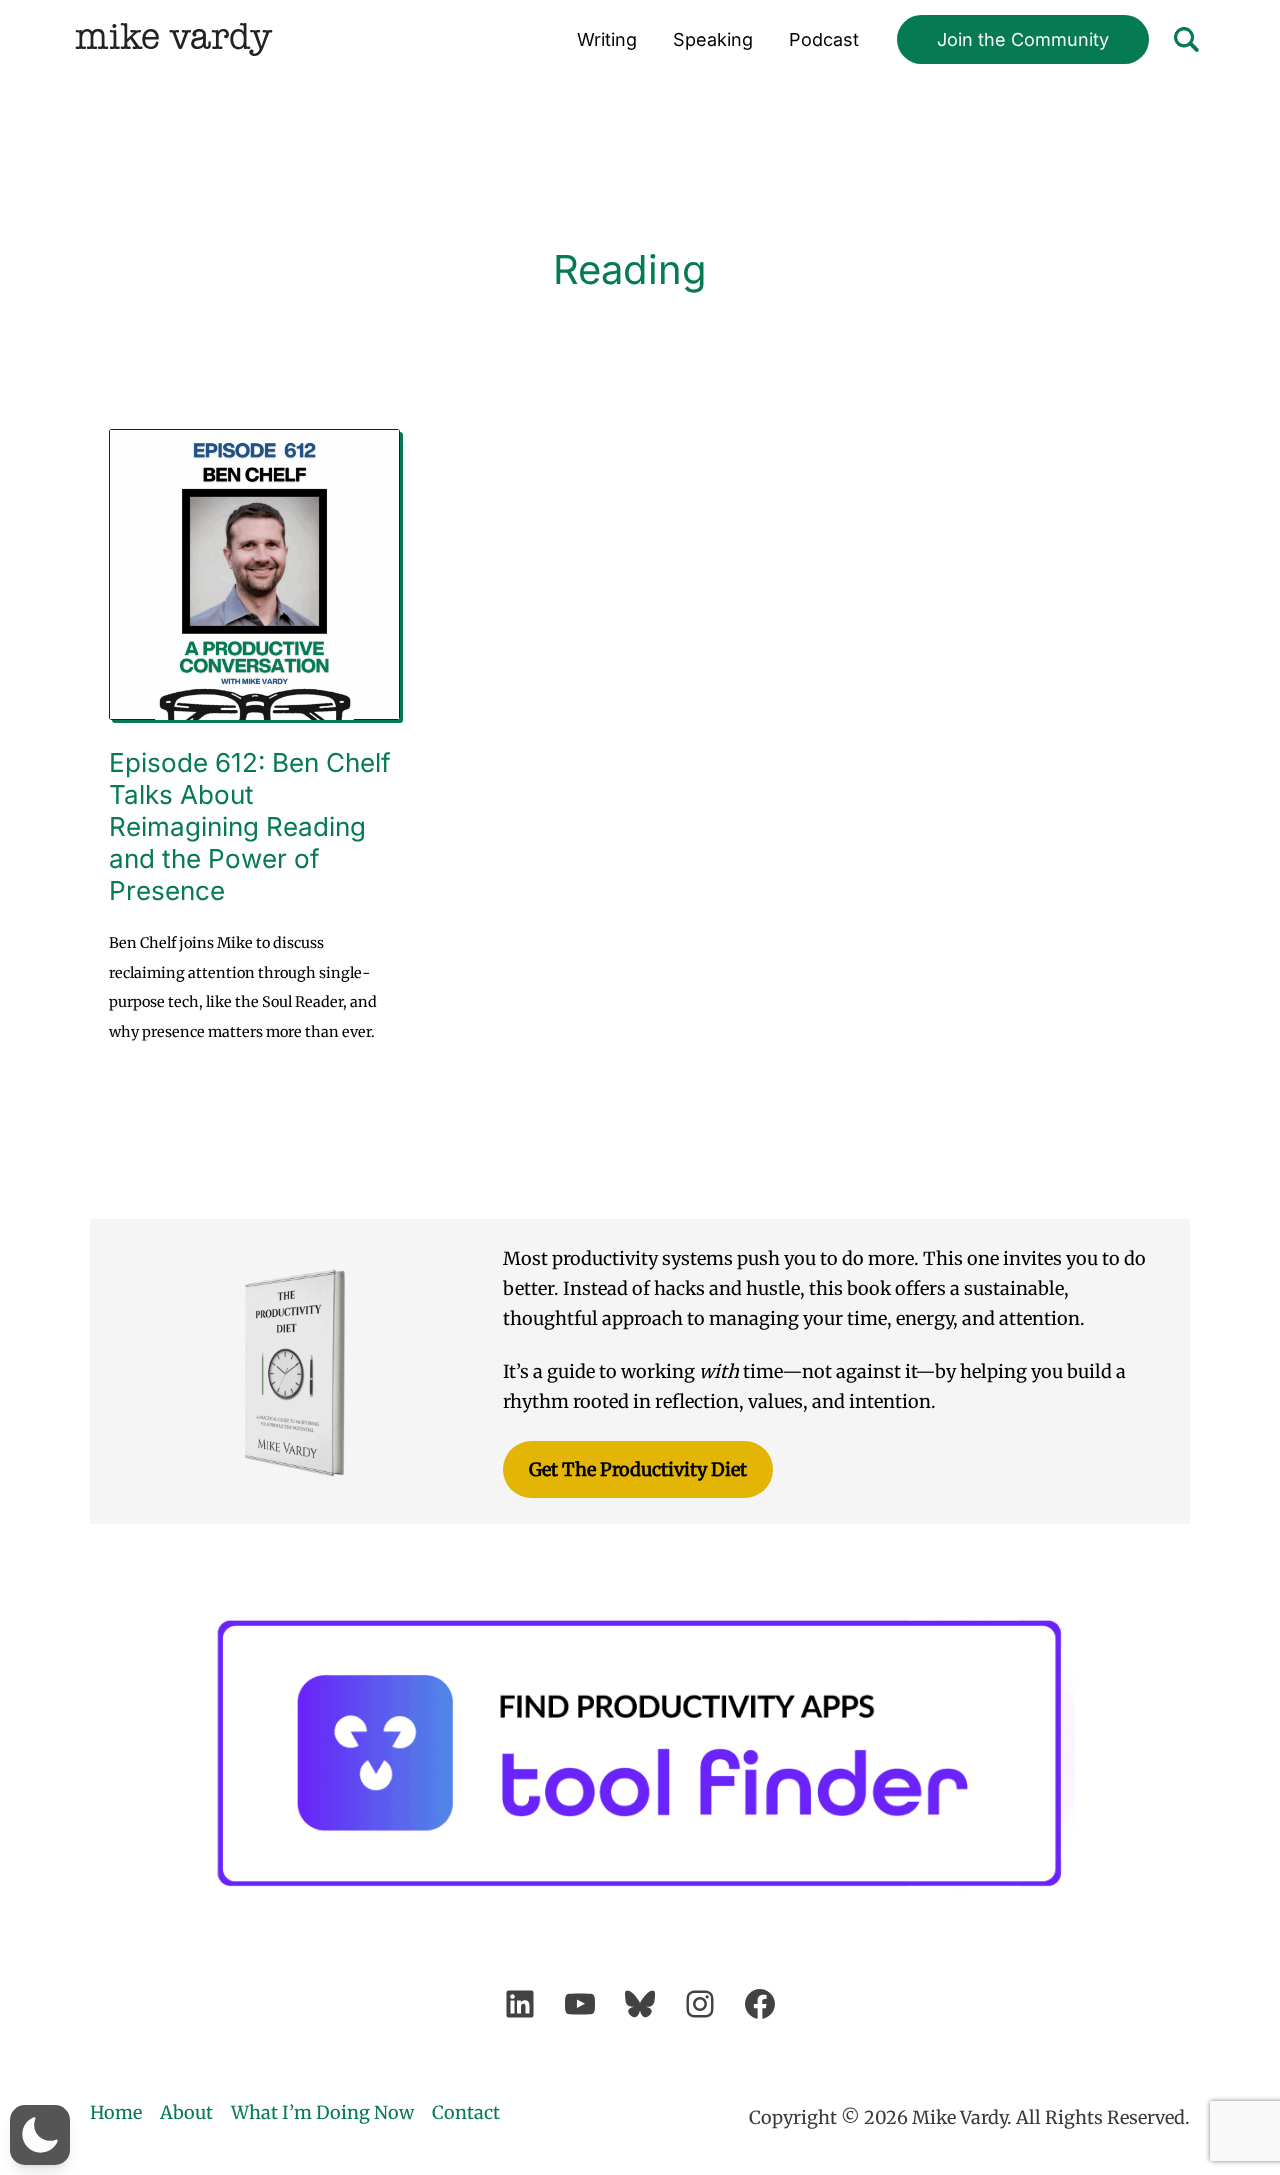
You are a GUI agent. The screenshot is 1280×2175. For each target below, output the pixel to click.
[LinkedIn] (520, 2004)
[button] (1023, 40)
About (186, 2112)
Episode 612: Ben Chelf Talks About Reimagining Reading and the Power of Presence (250, 826)
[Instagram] (700, 2004)
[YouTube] (580, 2004)
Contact (466, 2112)
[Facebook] (760, 2004)
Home (116, 2112)
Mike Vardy (173, 39)
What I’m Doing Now (322, 2112)
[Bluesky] (640, 2004)
